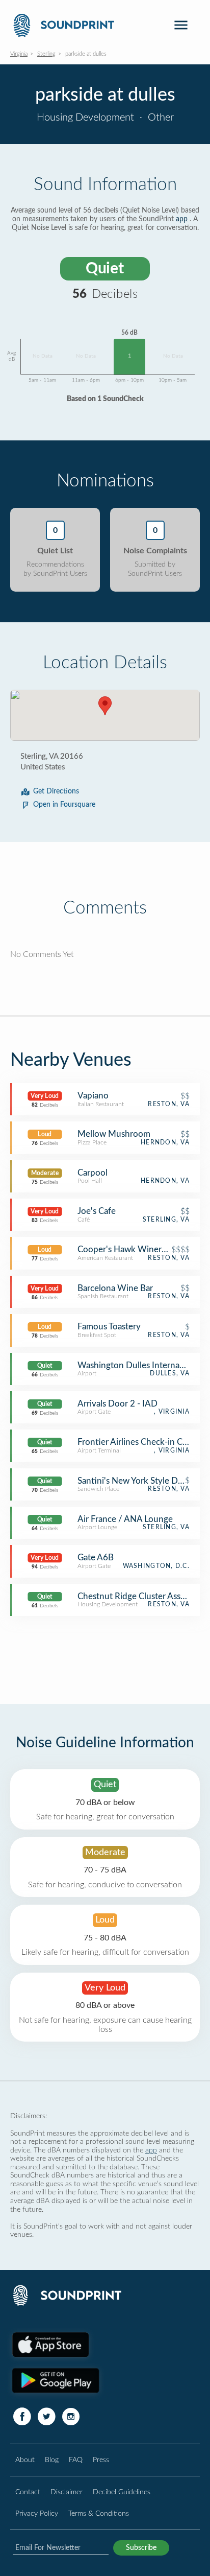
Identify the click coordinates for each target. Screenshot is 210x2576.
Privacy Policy (37, 2513)
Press (101, 2460)
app (182, 219)
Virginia (19, 54)
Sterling (46, 54)
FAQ (76, 2460)
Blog (52, 2460)
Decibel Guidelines (122, 2492)
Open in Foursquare (64, 805)
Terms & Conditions (99, 2513)
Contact (28, 2492)
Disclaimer (67, 2492)
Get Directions (56, 791)
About (25, 2460)
